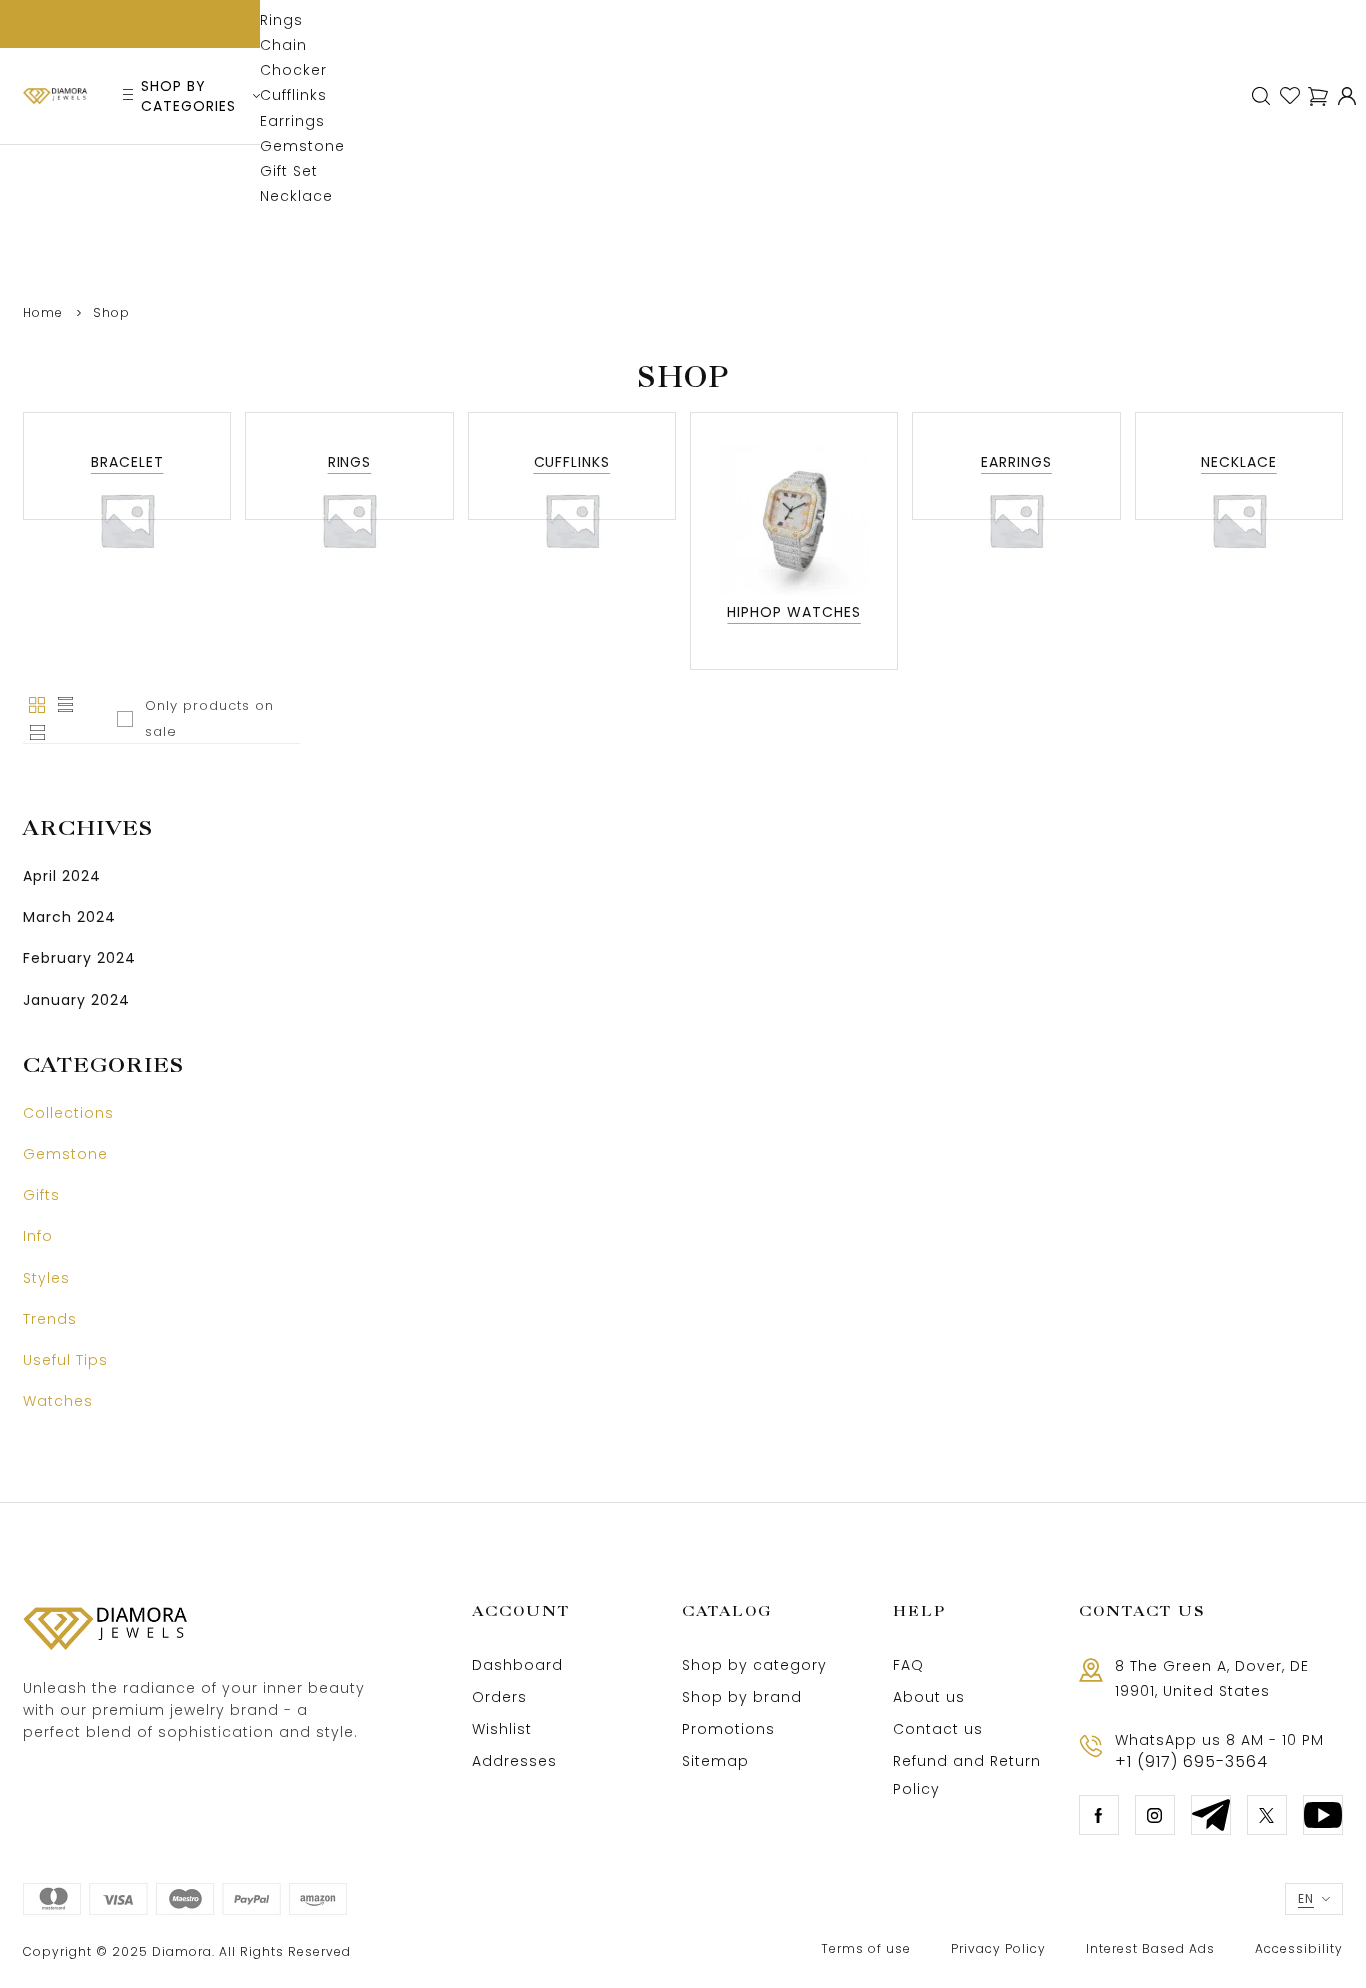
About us (929, 1697)
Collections (68, 1113)
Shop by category (754, 1665)
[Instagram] (1155, 1815)
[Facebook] (1099, 1815)
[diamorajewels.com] (55, 95)
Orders (499, 1697)
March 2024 (69, 917)
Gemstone (65, 1154)
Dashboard (517, 1665)
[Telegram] (1211, 1815)
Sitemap (715, 1761)
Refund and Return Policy (967, 1775)
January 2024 (76, 1000)
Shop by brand (742, 1697)
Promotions (728, 1729)
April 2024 (62, 876)
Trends (50, 1319)
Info (38, 1236)
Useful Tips (65, 1360)
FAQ (908, 1665)
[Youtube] (1323, 1815)
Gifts (41, 1195)
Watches (58, 1401)
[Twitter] (1267, 1815)
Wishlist (502, 1729)
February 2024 (79, 958)
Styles (46, 1278)
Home (43, 312)
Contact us (938, 1729)
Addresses (514, 1761)
